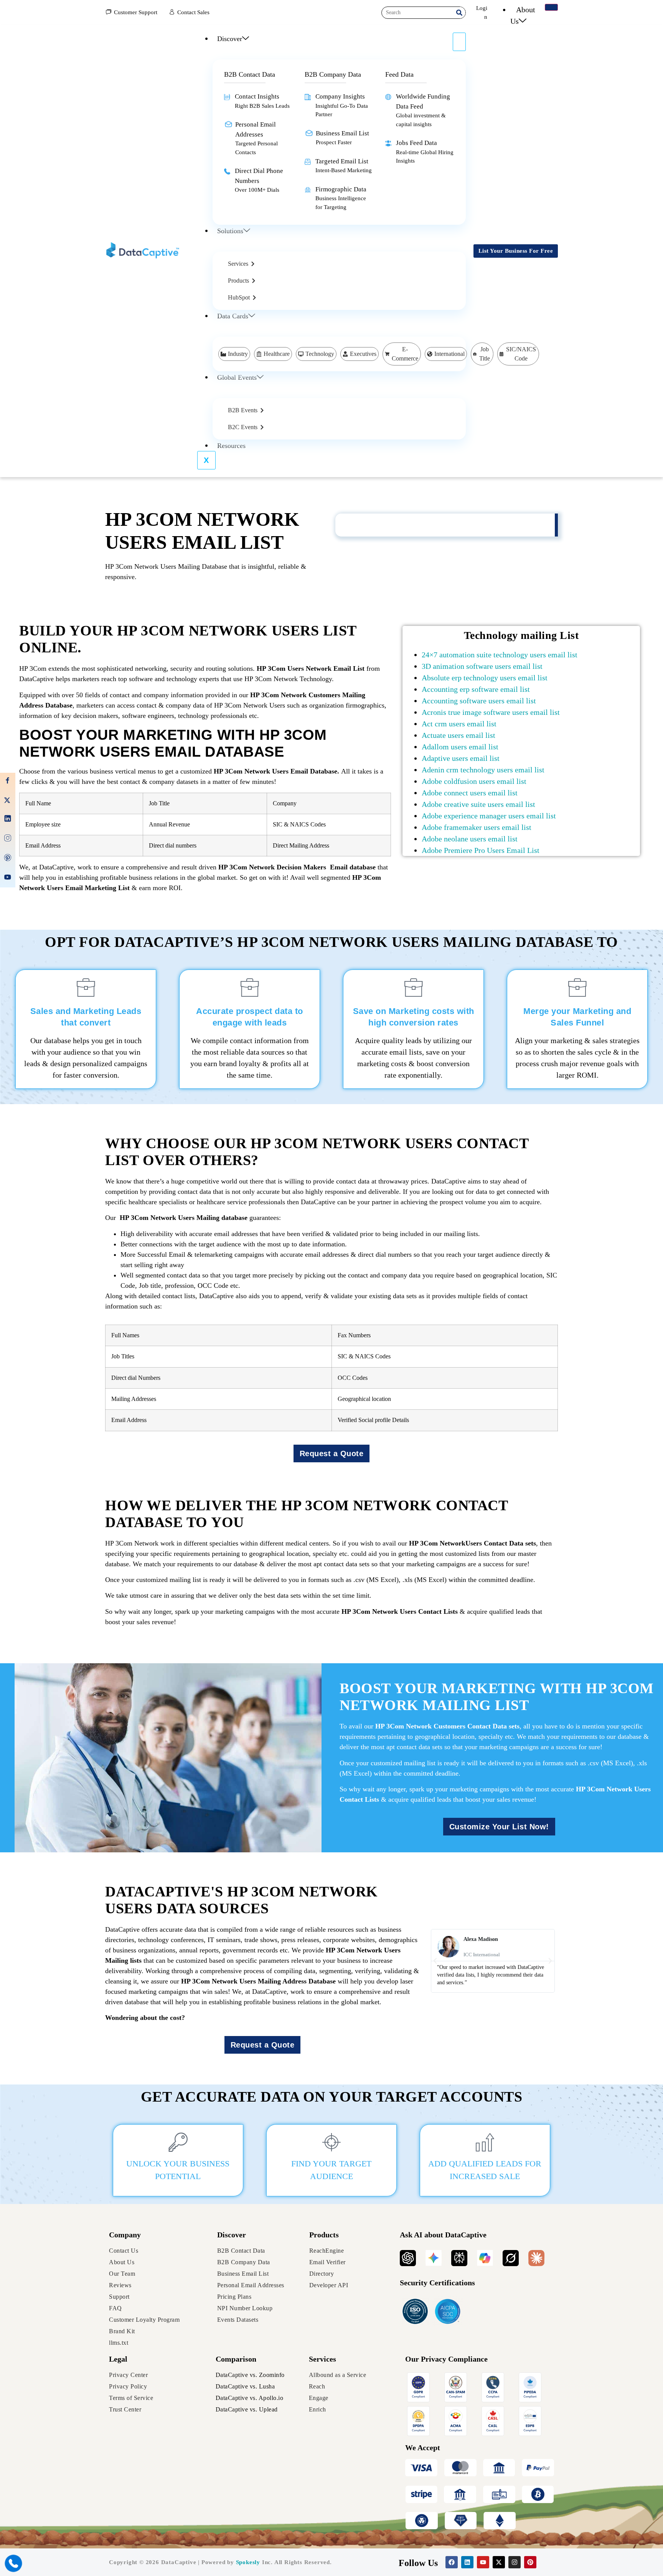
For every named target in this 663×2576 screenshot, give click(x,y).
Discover (230, 39)
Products (324, 2235)
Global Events (237, 377)
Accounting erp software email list (476, 689)
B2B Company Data (333, 74)
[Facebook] (452, 2562)
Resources (231, 446)
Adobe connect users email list (470, 793)
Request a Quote (332, 1453)
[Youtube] (483, 2562)
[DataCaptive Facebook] (8, 782)
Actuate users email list (458, 735)
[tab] (241, 264)
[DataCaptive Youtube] (8, 878)
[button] (435, 1961)
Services (322, 2359)
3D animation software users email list (482, 666)
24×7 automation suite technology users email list (500, 655)
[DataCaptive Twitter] (8, 801)
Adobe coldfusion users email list (474, 781)
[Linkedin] (467, 2562)
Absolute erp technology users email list (485, 678)
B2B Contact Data (250, 74)
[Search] (459, 13)
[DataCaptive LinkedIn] (8, 820)
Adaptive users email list (461, 758)
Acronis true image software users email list (491, 712)
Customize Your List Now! (499, 1827)
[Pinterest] (530, 2562)
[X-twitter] (499, 2562)
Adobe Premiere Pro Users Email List (481, 850)
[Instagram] (515, 2562)
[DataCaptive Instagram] (8, 839)
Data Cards (233, 316)
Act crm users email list (459, 724)
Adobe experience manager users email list (489, 816)
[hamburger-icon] (551, 7)
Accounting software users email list (479, 701)
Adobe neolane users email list (470, 839)
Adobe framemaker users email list (477, 827)
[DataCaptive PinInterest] (8, 859)
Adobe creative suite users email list (478, 804)
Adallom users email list (460, 747)
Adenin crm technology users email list (483, 770)
